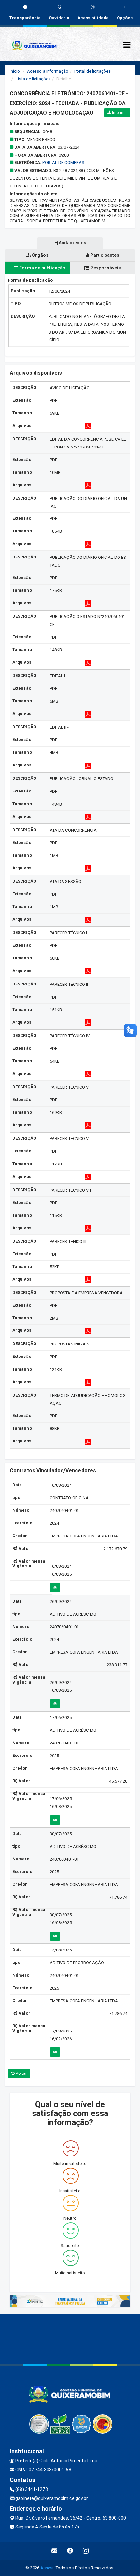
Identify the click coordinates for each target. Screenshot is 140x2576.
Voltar (21, 2073)
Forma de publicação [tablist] (42, 268)
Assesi (47, 2568)
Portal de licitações (92, 71)
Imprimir (119, 113)
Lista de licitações (33, 79)
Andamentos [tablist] (72, 243)
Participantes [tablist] (104, 255)
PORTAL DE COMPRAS (63, 163)
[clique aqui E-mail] (55, 2551)
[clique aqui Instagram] (86, 2551)
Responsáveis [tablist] (105, 268)
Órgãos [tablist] (40, 255)
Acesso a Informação (48, 71)
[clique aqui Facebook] (70, 2551)
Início (15, 71)
